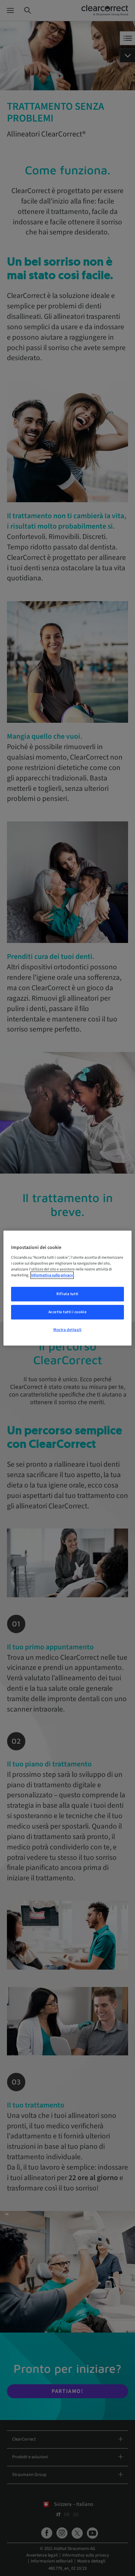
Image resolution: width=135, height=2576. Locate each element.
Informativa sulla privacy (52, 1275)
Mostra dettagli (67, 1330)
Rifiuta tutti (67, 1294)
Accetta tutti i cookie (68, 1312)
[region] (68, 1288)
